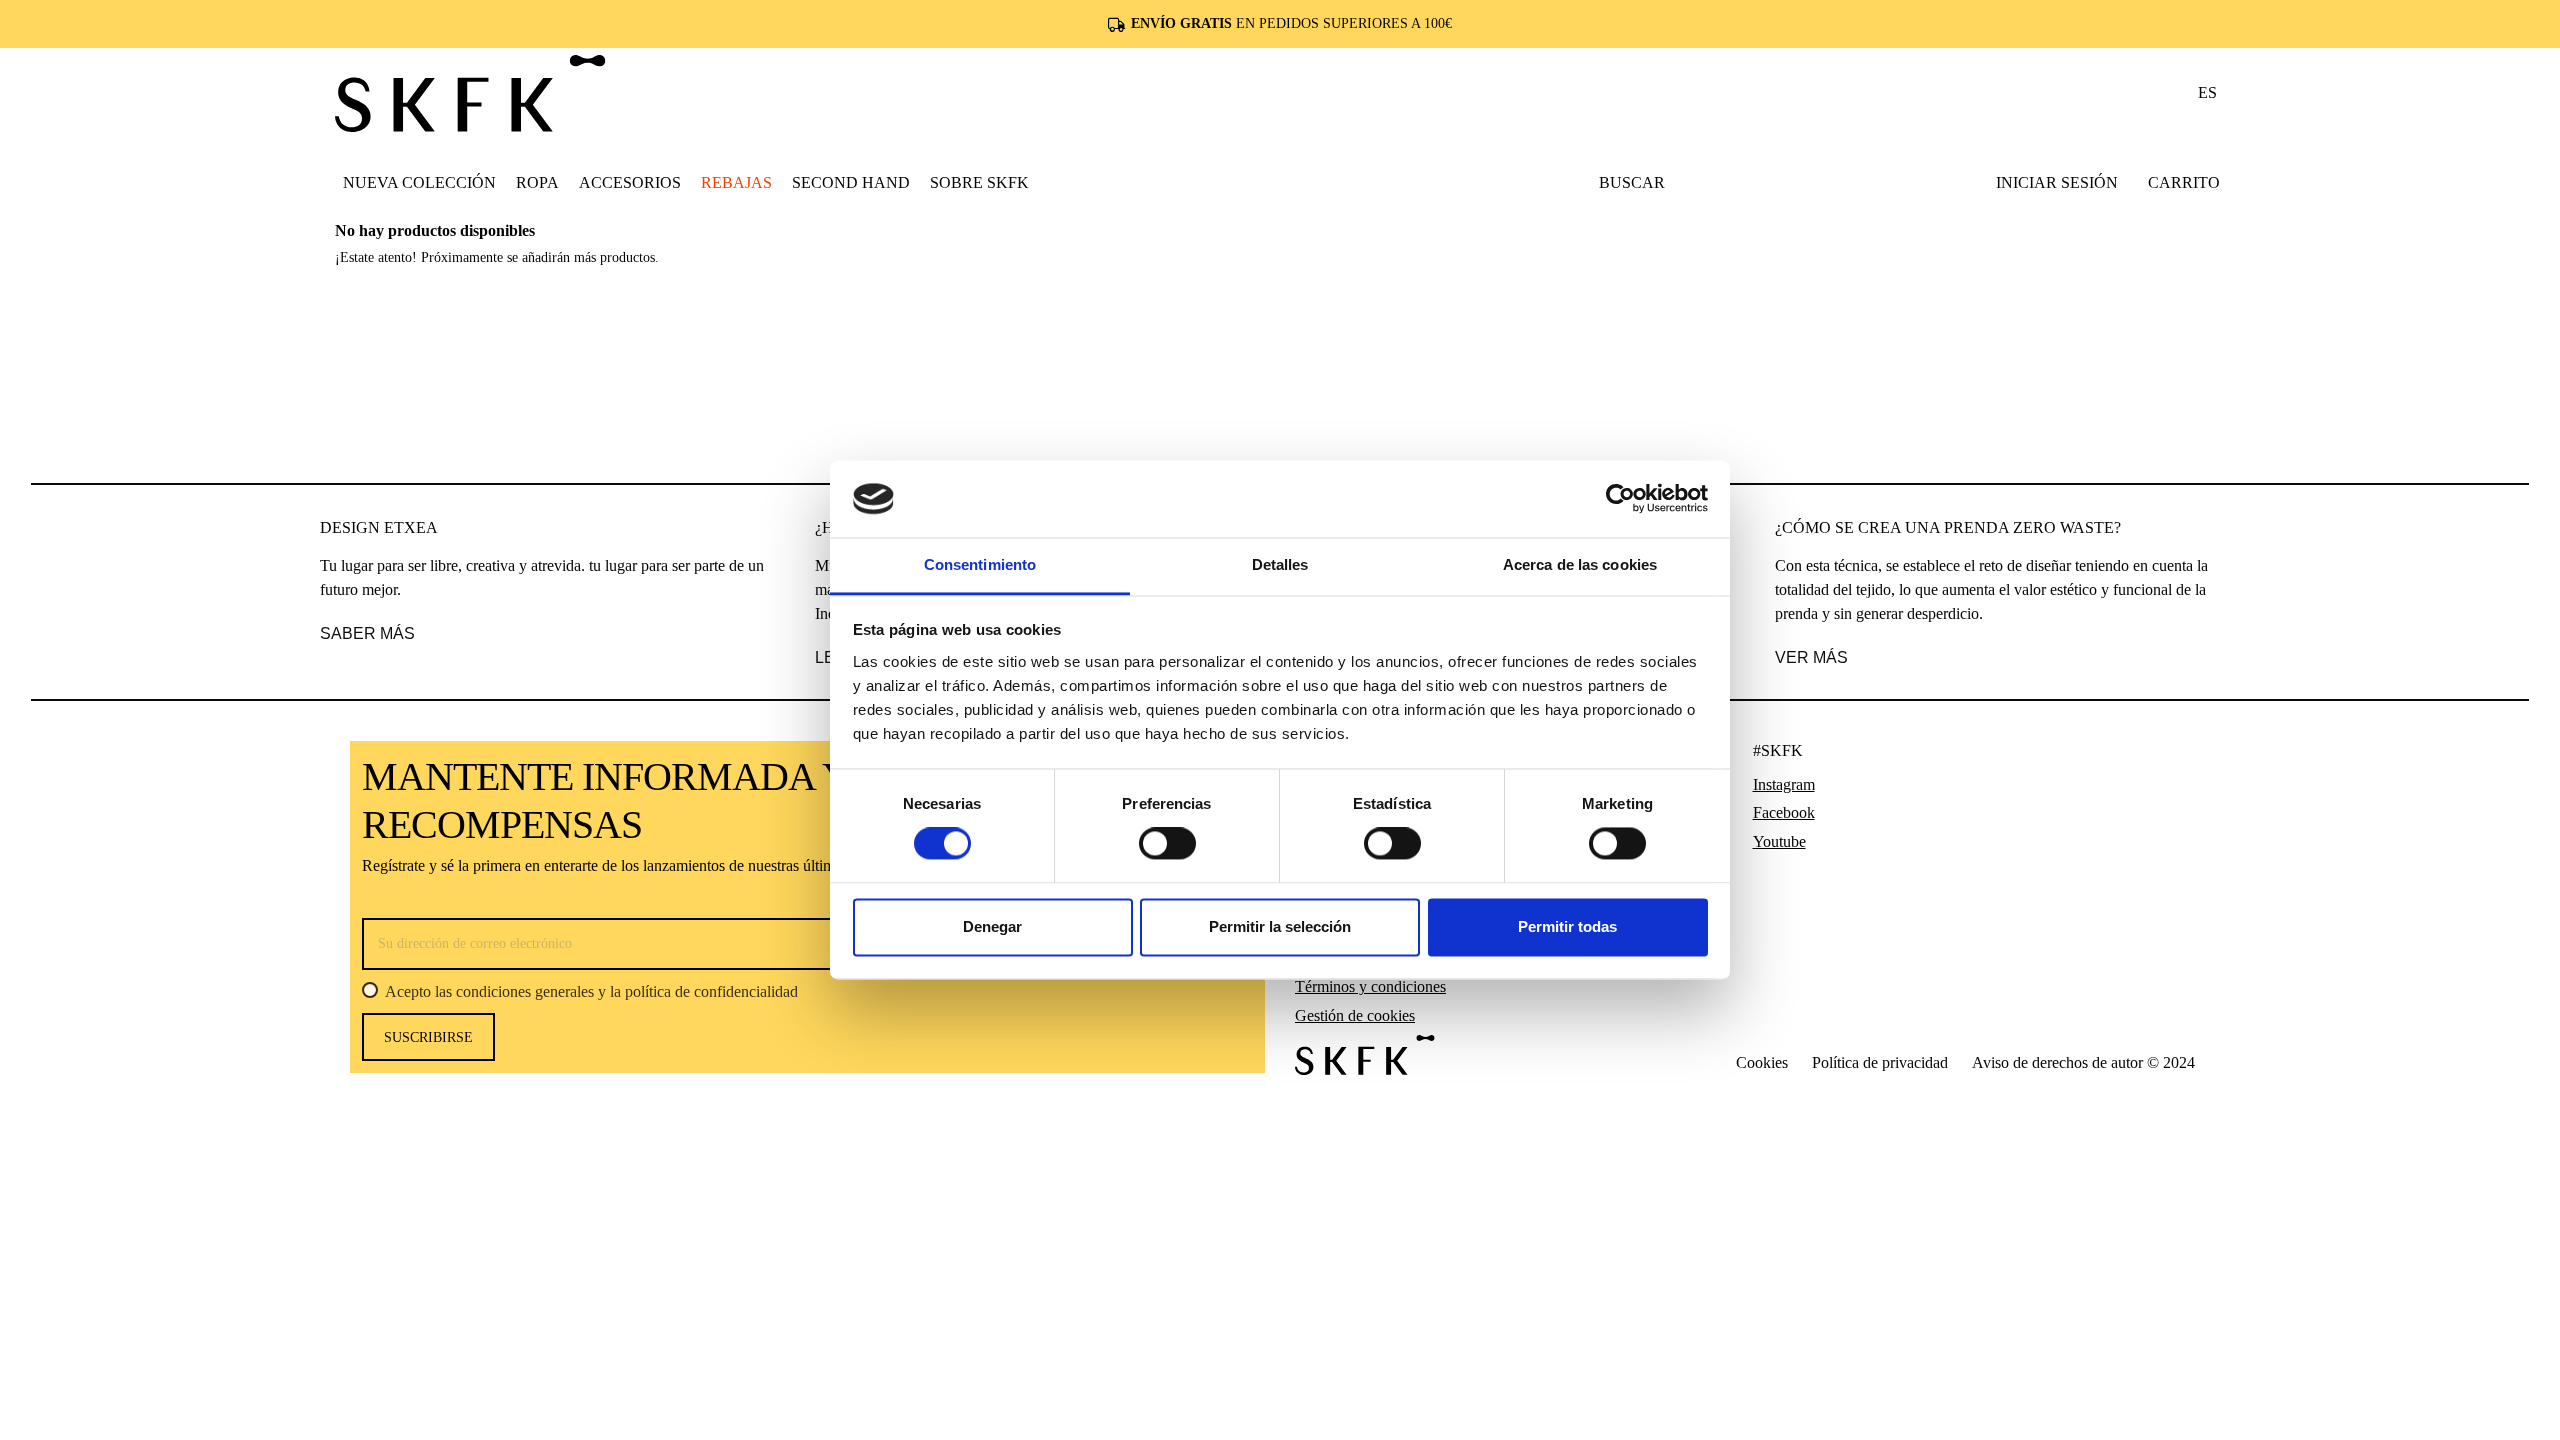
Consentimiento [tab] (980, 564)
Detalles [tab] (1280, 564)
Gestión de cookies (1355, 1015)
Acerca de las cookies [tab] (1580, 564)
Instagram (1784, 784)
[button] (537, 182)
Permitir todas (1567, 926)
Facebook (1784, 812)
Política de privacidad (1880, 1062)
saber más (367, 633)
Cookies (1762, 1062)
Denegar (992, 926)
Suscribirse (428, 1037)
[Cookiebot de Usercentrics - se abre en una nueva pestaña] (1620, 499)
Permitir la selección (1280, 926)
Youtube (1779, 841)
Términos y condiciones (1370, 986)
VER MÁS (1811, 657)
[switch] (1167, 844)
